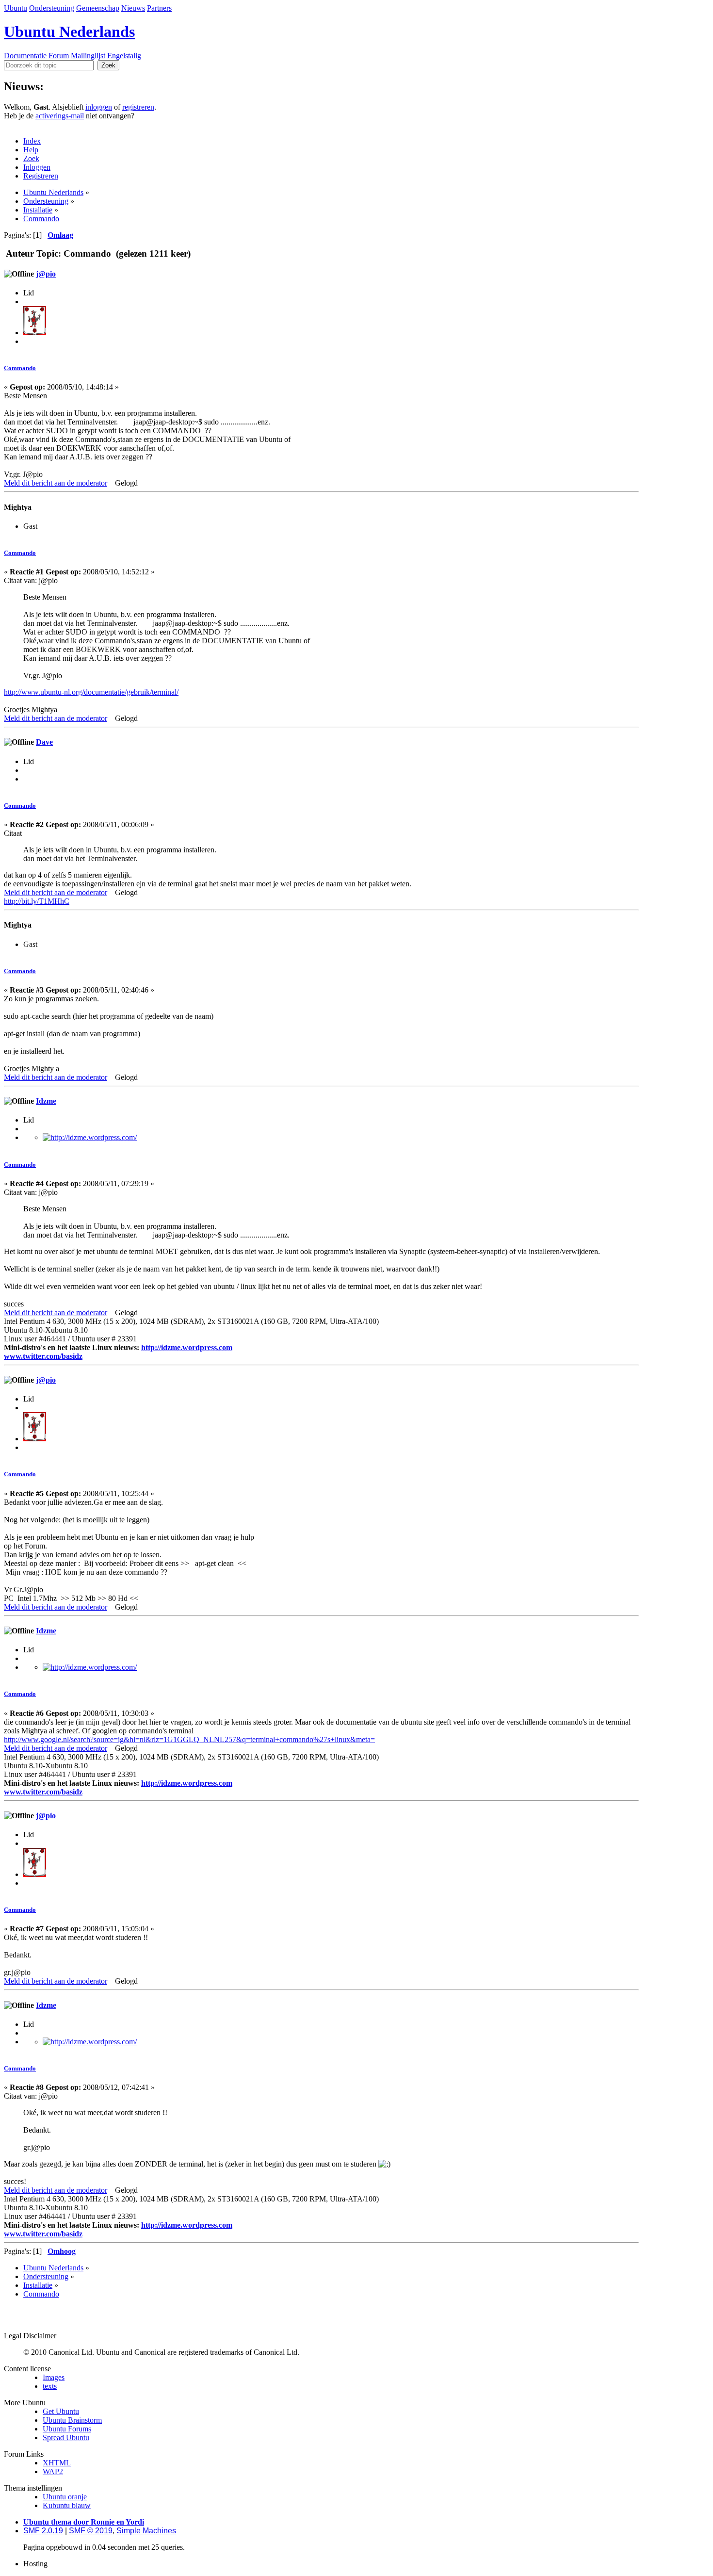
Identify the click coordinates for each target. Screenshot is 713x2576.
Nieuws (133, 8)
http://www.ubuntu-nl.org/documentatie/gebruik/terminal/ (91, 692)
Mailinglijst (88, 56)
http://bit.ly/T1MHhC (37, 901)
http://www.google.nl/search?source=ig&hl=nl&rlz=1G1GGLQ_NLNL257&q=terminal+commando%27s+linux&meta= (189, 1739)
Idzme (46, 1101)
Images (54, 2377)
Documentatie (25, 56)
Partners (159, 8)
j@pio (46, 274)
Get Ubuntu (61, 2411)
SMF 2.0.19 (43, 2531)
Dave (44, 742)
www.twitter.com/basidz (43, 1356)
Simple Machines (146, 2531)
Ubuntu (16, 8)
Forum (59, 56)
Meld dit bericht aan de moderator (56, 483)
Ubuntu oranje (65, 2497)
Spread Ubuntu (66, 2437)
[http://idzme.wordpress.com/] (90, 1137)
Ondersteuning (52, 8)
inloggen (99, 107)
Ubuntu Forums (67, 2429)
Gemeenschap (98, 8)
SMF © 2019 (91, 2531)
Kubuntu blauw (67, 2505)
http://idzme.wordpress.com (187, 1347)
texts (50, 2386)
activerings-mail (60, 116)
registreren (138, 107)
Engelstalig (124, 56)
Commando (20, 368)
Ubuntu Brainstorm (72, 2420)
